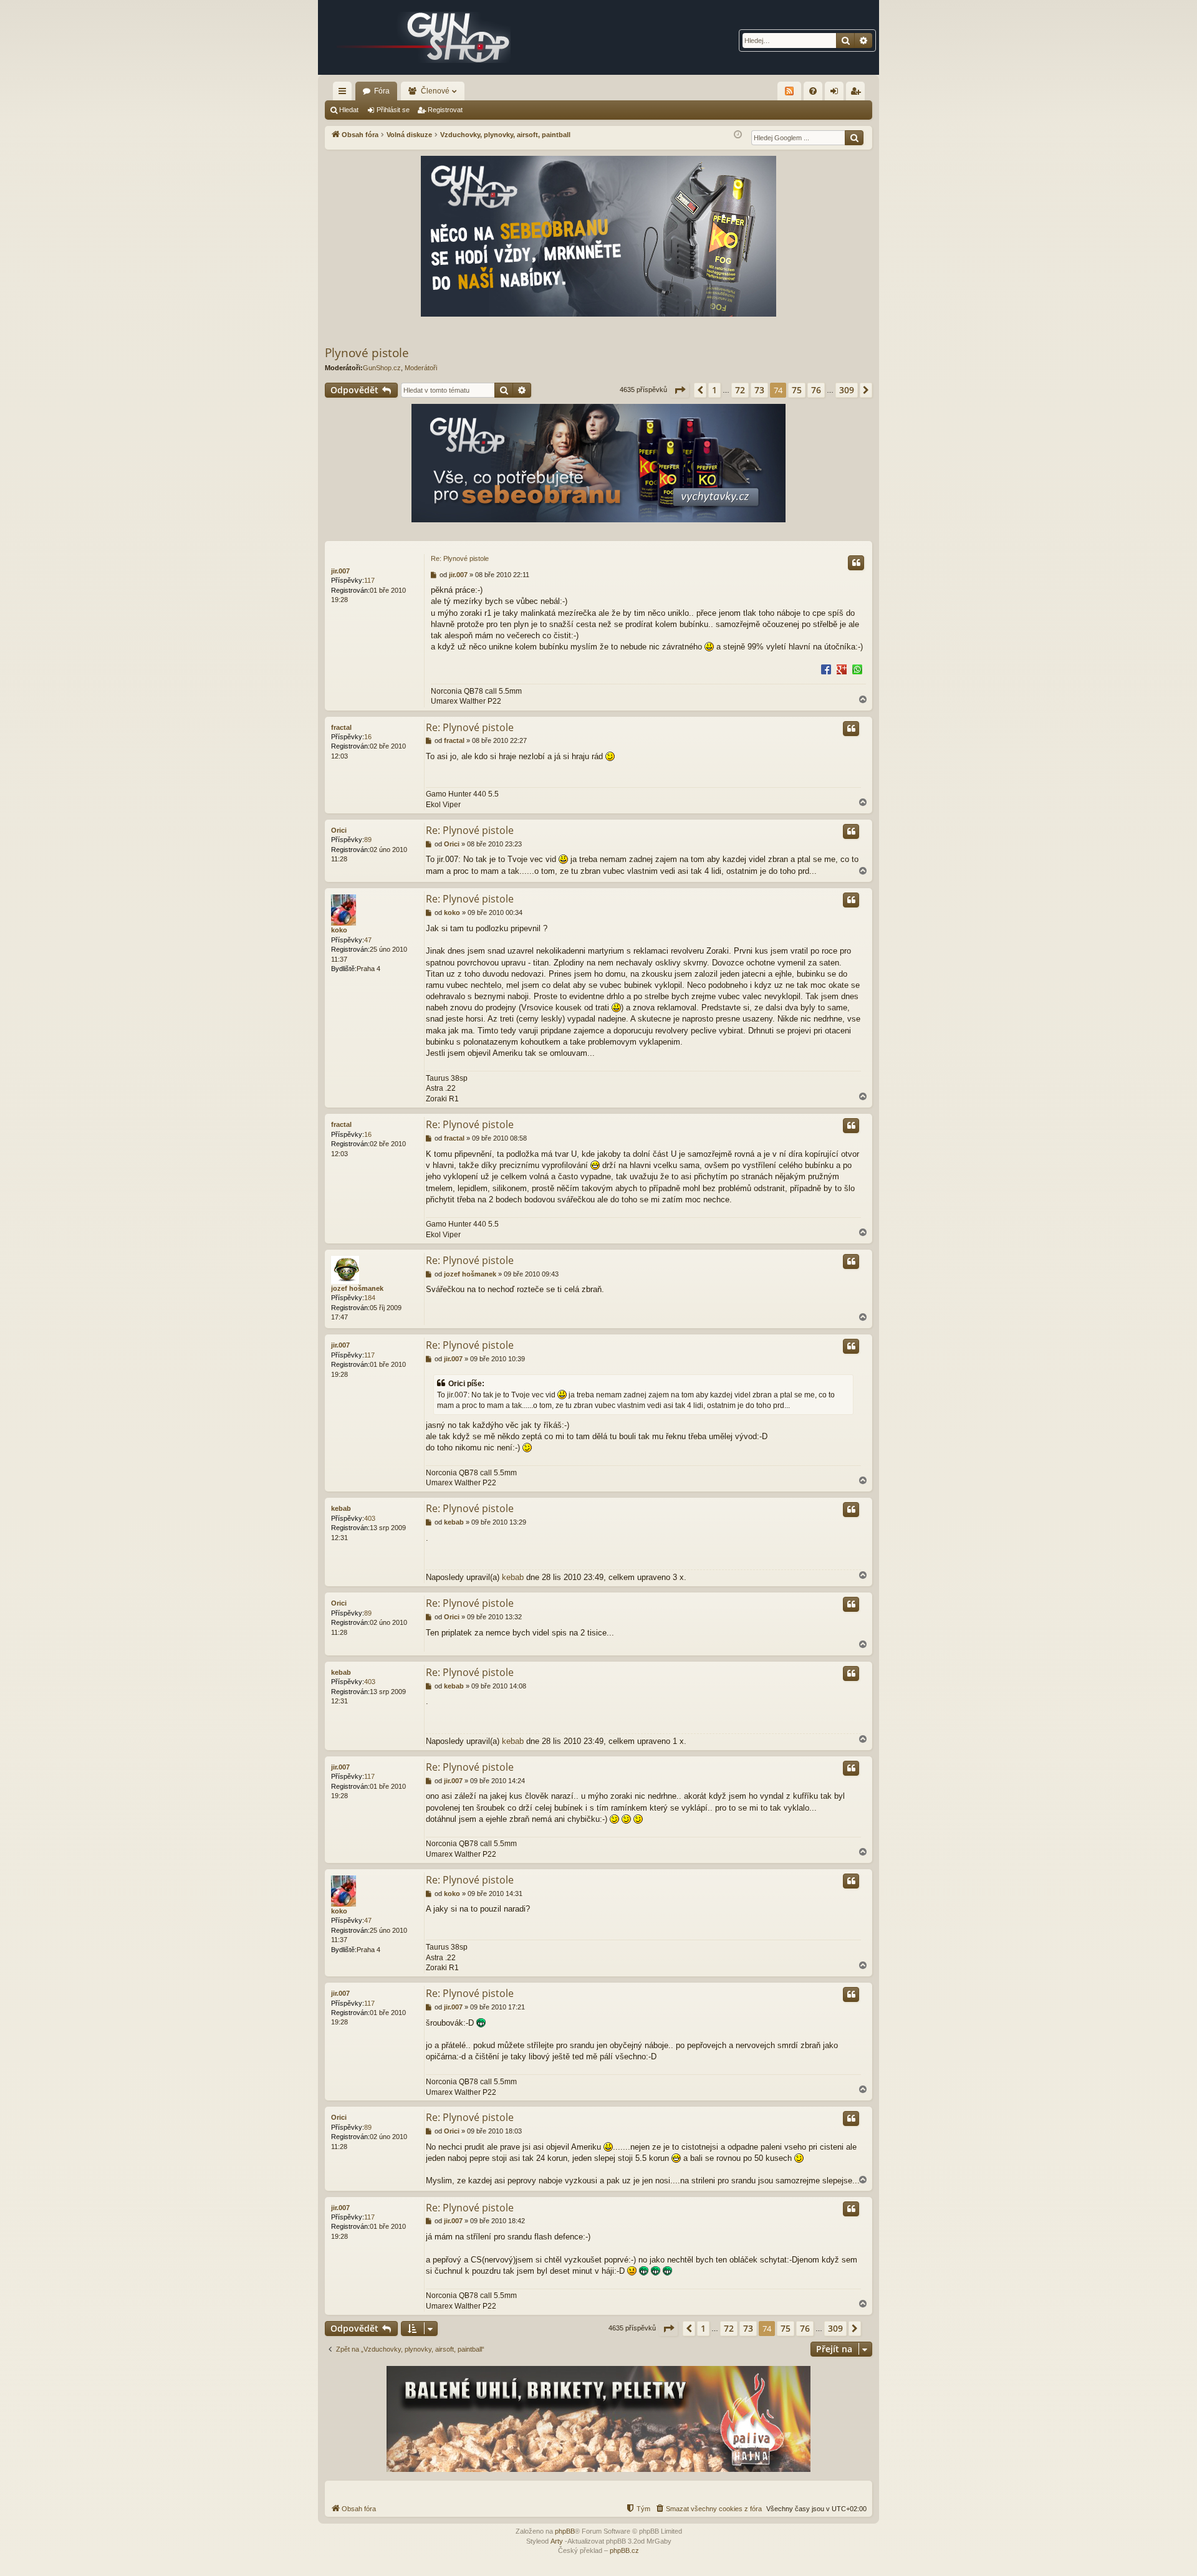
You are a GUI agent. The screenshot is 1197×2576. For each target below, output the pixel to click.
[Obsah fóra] (424, 37)
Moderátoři (421, 368)
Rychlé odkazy (345, 93)
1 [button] (714, 390)
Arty (557, 2541)
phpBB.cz (624, 2550)
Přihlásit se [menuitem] (837, 93)
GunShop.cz (382, 368)
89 (368, 840)
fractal (341, 727)
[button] (680, 390)
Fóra (382, 91)
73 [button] (759, 390)
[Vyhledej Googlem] (854, 138)
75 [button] (797, 390)
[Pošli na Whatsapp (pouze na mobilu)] (857, 669)
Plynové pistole (367, 353)
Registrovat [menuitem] (858, 93)
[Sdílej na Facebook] (826, 669)
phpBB (565, 2531)
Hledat (349, 110)
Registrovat (445, 110)
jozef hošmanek (357, 1288)
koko (339, 930)
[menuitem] (813, 91)
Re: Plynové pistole (460, 558)
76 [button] (816, 390)
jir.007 (340, 571)
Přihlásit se (393, 110)
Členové (435, 91)
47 (368, 940)
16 (368, 737)
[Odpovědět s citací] (856, 563)
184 (370, 1298)
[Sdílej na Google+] (842, 669)
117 (369, 580)
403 (370, 1518)
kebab (341, 1508)
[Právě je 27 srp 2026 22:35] (738, 135)
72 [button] (740, 390)
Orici (339, 830)
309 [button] (847, 390)
